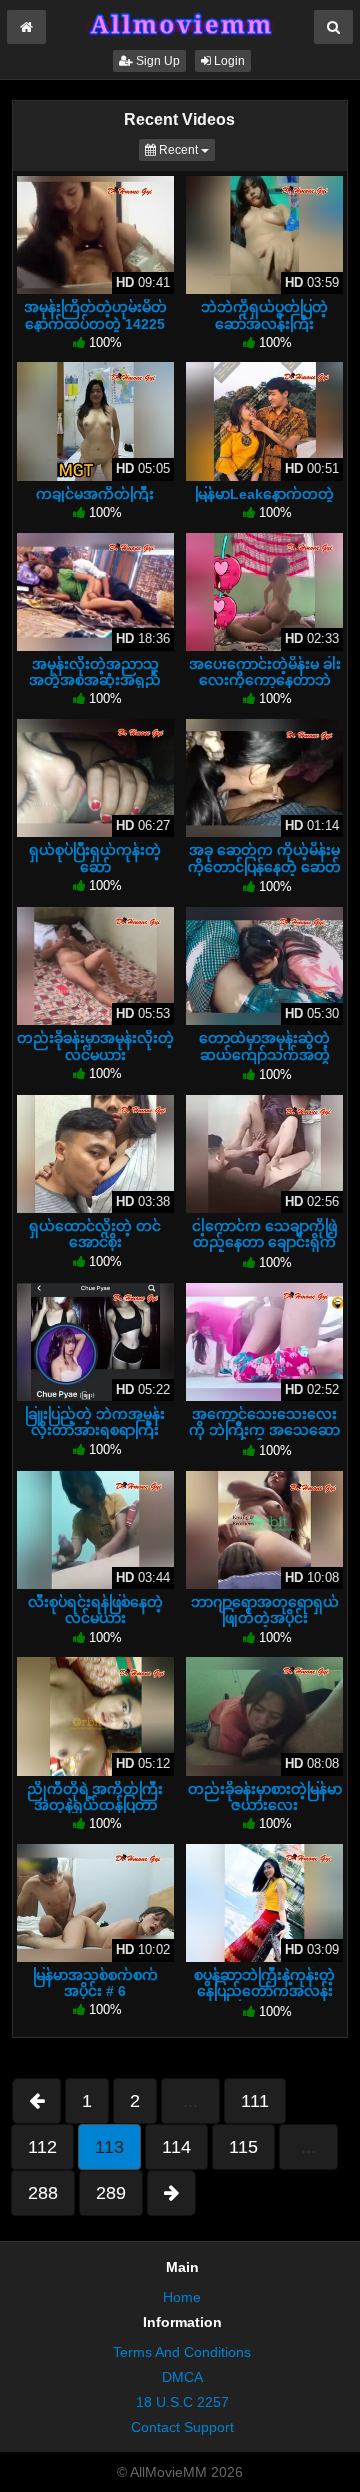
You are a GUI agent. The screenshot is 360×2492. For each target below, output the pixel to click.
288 (43, 2193)
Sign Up (156, 61)
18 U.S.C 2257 (182, 2402)
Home (182, 2297)
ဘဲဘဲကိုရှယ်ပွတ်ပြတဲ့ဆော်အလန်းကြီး (264, 315)
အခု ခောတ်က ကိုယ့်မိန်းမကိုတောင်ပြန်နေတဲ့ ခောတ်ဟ (264, 866)
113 (109, 2147)
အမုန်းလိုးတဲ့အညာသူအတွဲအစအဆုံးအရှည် (95, 672)
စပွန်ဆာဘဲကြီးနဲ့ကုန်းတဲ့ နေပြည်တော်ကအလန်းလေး (264, 1991)
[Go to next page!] (171, 2193)
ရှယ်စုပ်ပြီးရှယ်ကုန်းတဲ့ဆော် (95, 858)
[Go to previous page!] (36, 2101)
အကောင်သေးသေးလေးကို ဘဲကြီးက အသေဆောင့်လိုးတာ (264, 1430)
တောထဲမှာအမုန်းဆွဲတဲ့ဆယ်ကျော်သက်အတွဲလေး (264, 1054)
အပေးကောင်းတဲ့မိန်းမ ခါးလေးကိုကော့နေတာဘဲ (265, 672)
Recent (185, 149)
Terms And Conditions (182, 2352)
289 (111, 2193)
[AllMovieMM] (180, 24)
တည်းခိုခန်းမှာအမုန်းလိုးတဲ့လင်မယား (95, 1046)
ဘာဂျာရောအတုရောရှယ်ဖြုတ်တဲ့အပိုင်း (265, 1610)
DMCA (182, 2377)
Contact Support (182, 2427)
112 (42, 2147)
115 (243, 2147)
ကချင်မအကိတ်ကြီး (95, 494)
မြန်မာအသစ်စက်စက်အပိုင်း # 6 (95, 1983)
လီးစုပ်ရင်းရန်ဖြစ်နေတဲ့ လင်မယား (95, 1610)
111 (255, 2101)
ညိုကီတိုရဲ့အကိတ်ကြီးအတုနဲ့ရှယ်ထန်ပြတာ (95, 1797)
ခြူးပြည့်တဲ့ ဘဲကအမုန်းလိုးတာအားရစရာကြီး (95, 1422)
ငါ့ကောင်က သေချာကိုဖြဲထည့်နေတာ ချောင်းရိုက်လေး (264, 1242)
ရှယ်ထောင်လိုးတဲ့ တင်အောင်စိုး (95, 1234)
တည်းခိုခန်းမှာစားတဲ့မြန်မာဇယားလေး (265, 1797)
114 (176, 2147)
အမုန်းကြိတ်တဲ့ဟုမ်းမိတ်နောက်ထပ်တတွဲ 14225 (95, 315)
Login (228, 61)
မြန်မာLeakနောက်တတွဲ (264, 494)
